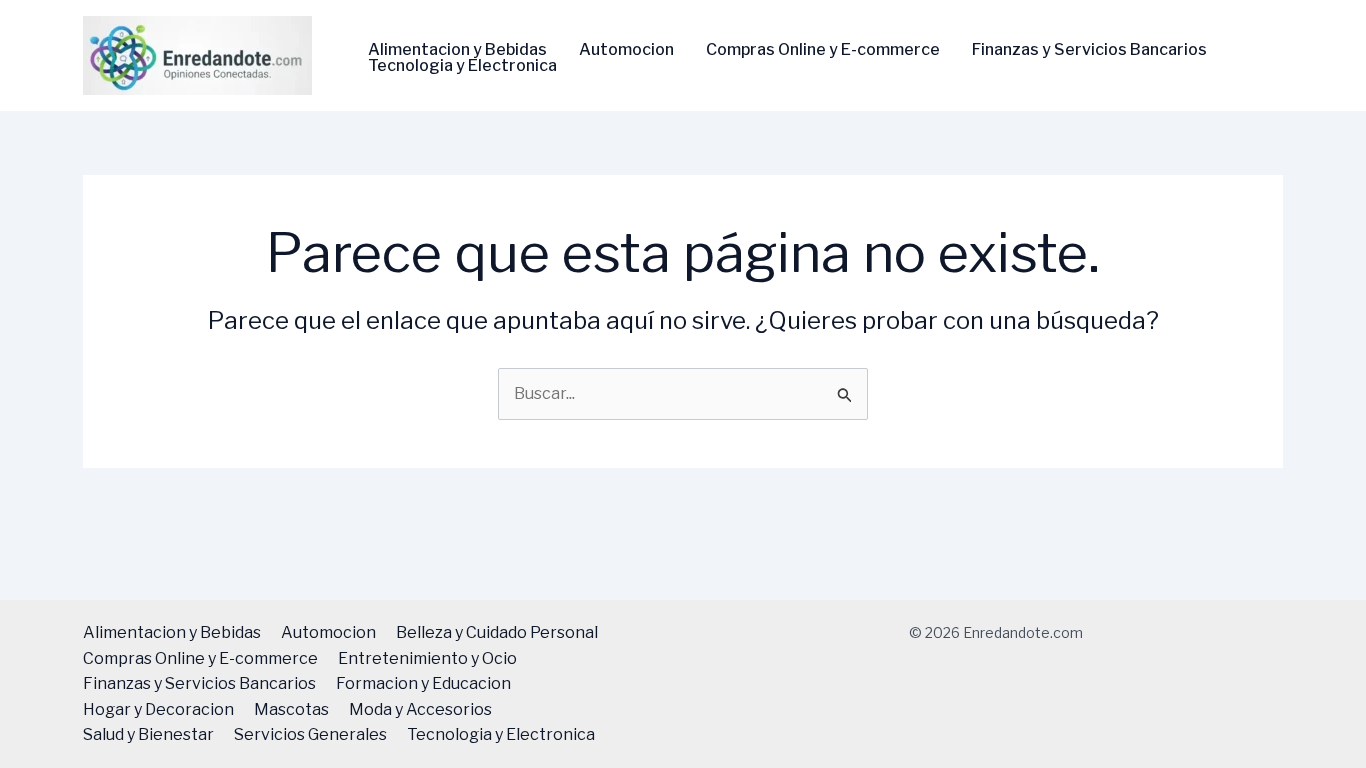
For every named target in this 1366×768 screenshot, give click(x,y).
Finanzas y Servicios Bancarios (1089, 50)
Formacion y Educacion (423, 683)
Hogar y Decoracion (158, 709)
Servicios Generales (310, 734)
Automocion (626, 50)
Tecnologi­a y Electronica (462, 66)
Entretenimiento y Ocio (427, 658)
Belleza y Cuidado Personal (497, 632)
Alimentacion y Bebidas (457, 50)
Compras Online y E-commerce (823, 50)
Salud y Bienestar (148, 734)
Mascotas (291, 709)
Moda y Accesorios (420, 709)
